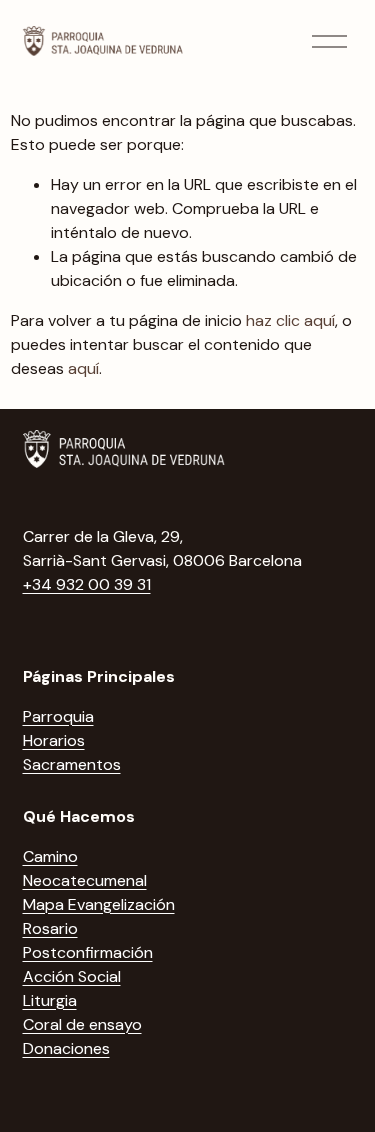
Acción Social (72, 976)
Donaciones (66, 1048)
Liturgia (50, 1000)
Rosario (50, 928)
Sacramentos (72, 764)
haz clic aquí (290, 320)
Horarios (54, 740)
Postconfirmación (88, 952)
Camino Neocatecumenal (85, 868)
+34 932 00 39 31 (87, 584)
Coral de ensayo (82, 1024)
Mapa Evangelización (99, 904)
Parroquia (58, 716)
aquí (83, 368)
